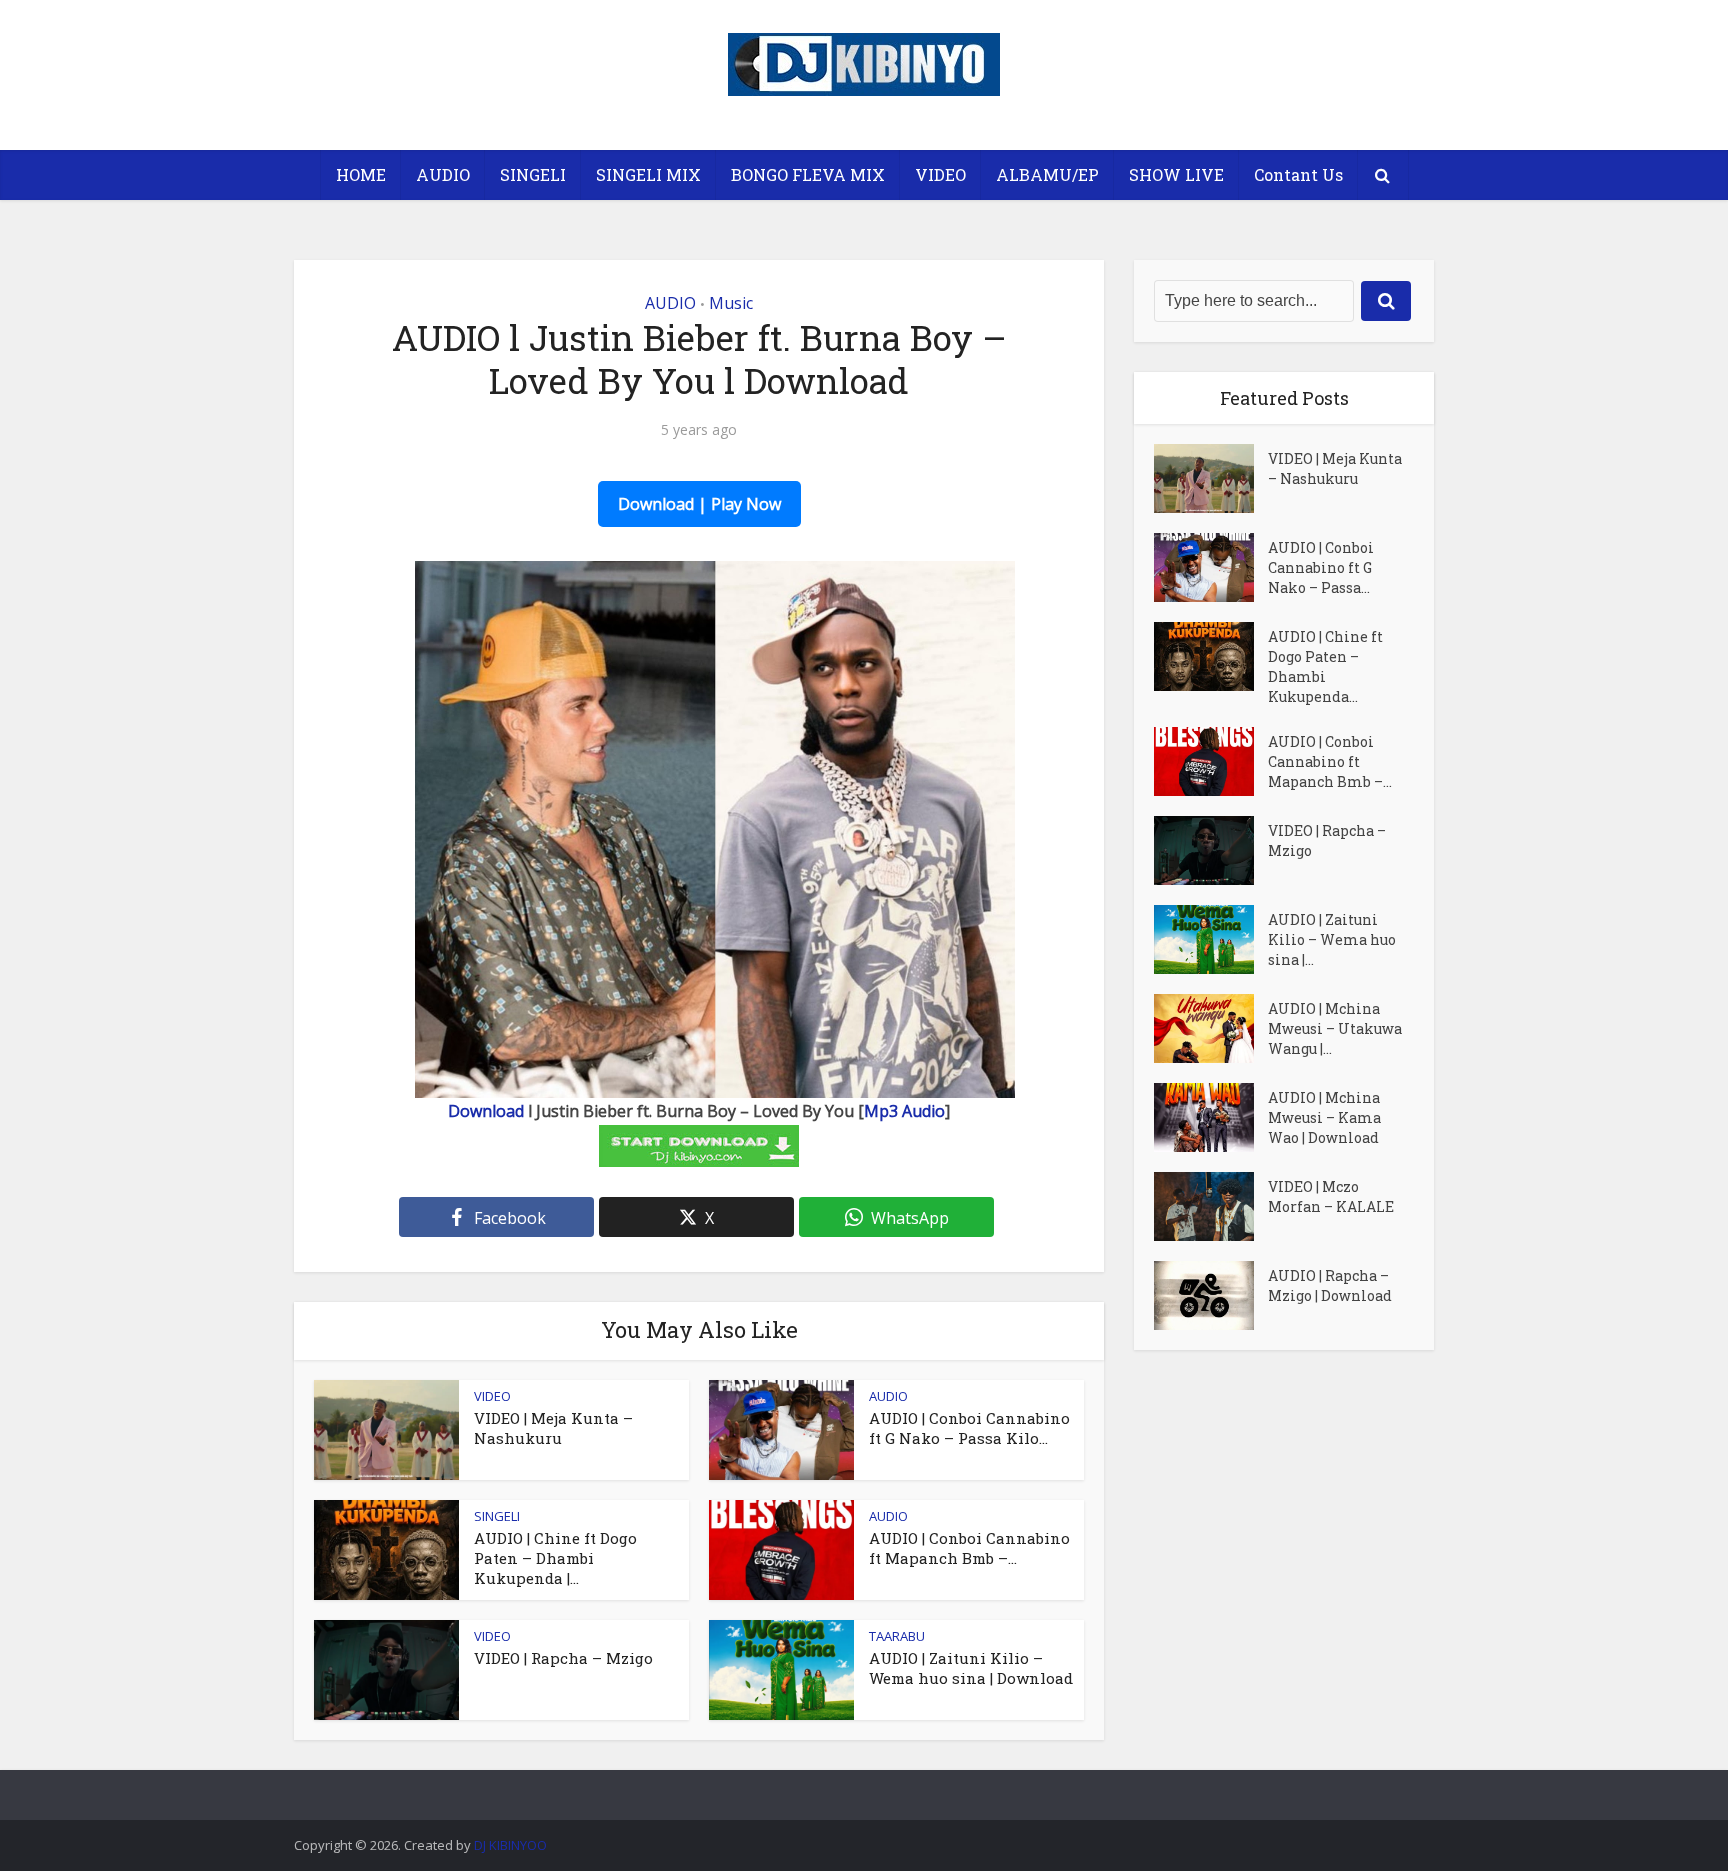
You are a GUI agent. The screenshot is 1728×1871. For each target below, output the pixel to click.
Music (731, 303)
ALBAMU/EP (1047, 174)
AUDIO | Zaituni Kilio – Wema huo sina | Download (971, 1668)
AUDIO (443, 174)
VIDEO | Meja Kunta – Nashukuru (553, 1428)
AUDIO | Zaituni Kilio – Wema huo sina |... (1332, 939)
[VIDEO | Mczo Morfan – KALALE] (1211, 1206)
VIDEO (940, 174)
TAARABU (897, 1636)
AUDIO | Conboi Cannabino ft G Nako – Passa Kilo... (969, 1428)
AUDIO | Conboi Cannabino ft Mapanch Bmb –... (969, 1548)
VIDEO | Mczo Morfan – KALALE (1331, 1196)
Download (486, 1111)
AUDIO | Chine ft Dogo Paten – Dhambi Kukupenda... (1325, 666)
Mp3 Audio (904, 1111)
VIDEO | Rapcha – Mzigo (563, 1658)
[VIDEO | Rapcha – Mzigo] (1211, 850)
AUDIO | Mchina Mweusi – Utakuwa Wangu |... (1335, 1028)
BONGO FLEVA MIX (808, 174)
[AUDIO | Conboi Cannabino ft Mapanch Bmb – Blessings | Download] (1211, 761)
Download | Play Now (699, 504)
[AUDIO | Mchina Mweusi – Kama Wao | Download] (1211, 1117)
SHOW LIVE (1176, 174)
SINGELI (533, 174)
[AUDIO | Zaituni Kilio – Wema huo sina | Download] (1211, 939)
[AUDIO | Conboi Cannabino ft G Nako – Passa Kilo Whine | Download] (1211, 567)
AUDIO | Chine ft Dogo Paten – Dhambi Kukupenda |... (555, 1558)
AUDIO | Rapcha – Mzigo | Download (1330, 1285)
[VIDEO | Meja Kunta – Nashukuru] (1211, 478)
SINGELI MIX (648, 174)
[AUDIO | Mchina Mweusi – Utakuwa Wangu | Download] (1211, 1028)
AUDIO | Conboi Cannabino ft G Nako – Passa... (1321, 567)
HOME (361, 174)
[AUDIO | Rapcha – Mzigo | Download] (1211, 1295)
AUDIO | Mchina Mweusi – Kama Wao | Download (1324, 1117)
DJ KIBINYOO (510, 1845)
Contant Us (1298, 174)
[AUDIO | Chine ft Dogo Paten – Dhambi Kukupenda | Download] (1211, 656)
